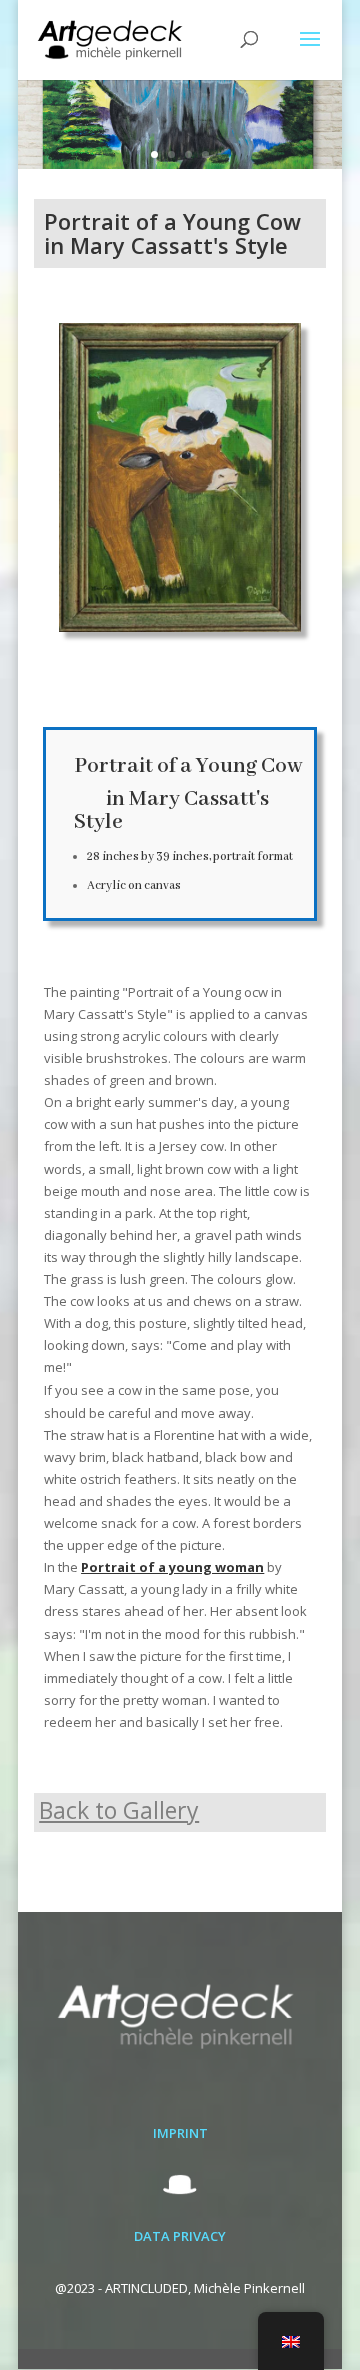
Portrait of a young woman (172, 1567)
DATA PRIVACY (180, 2236)
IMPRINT (180, 2133)
